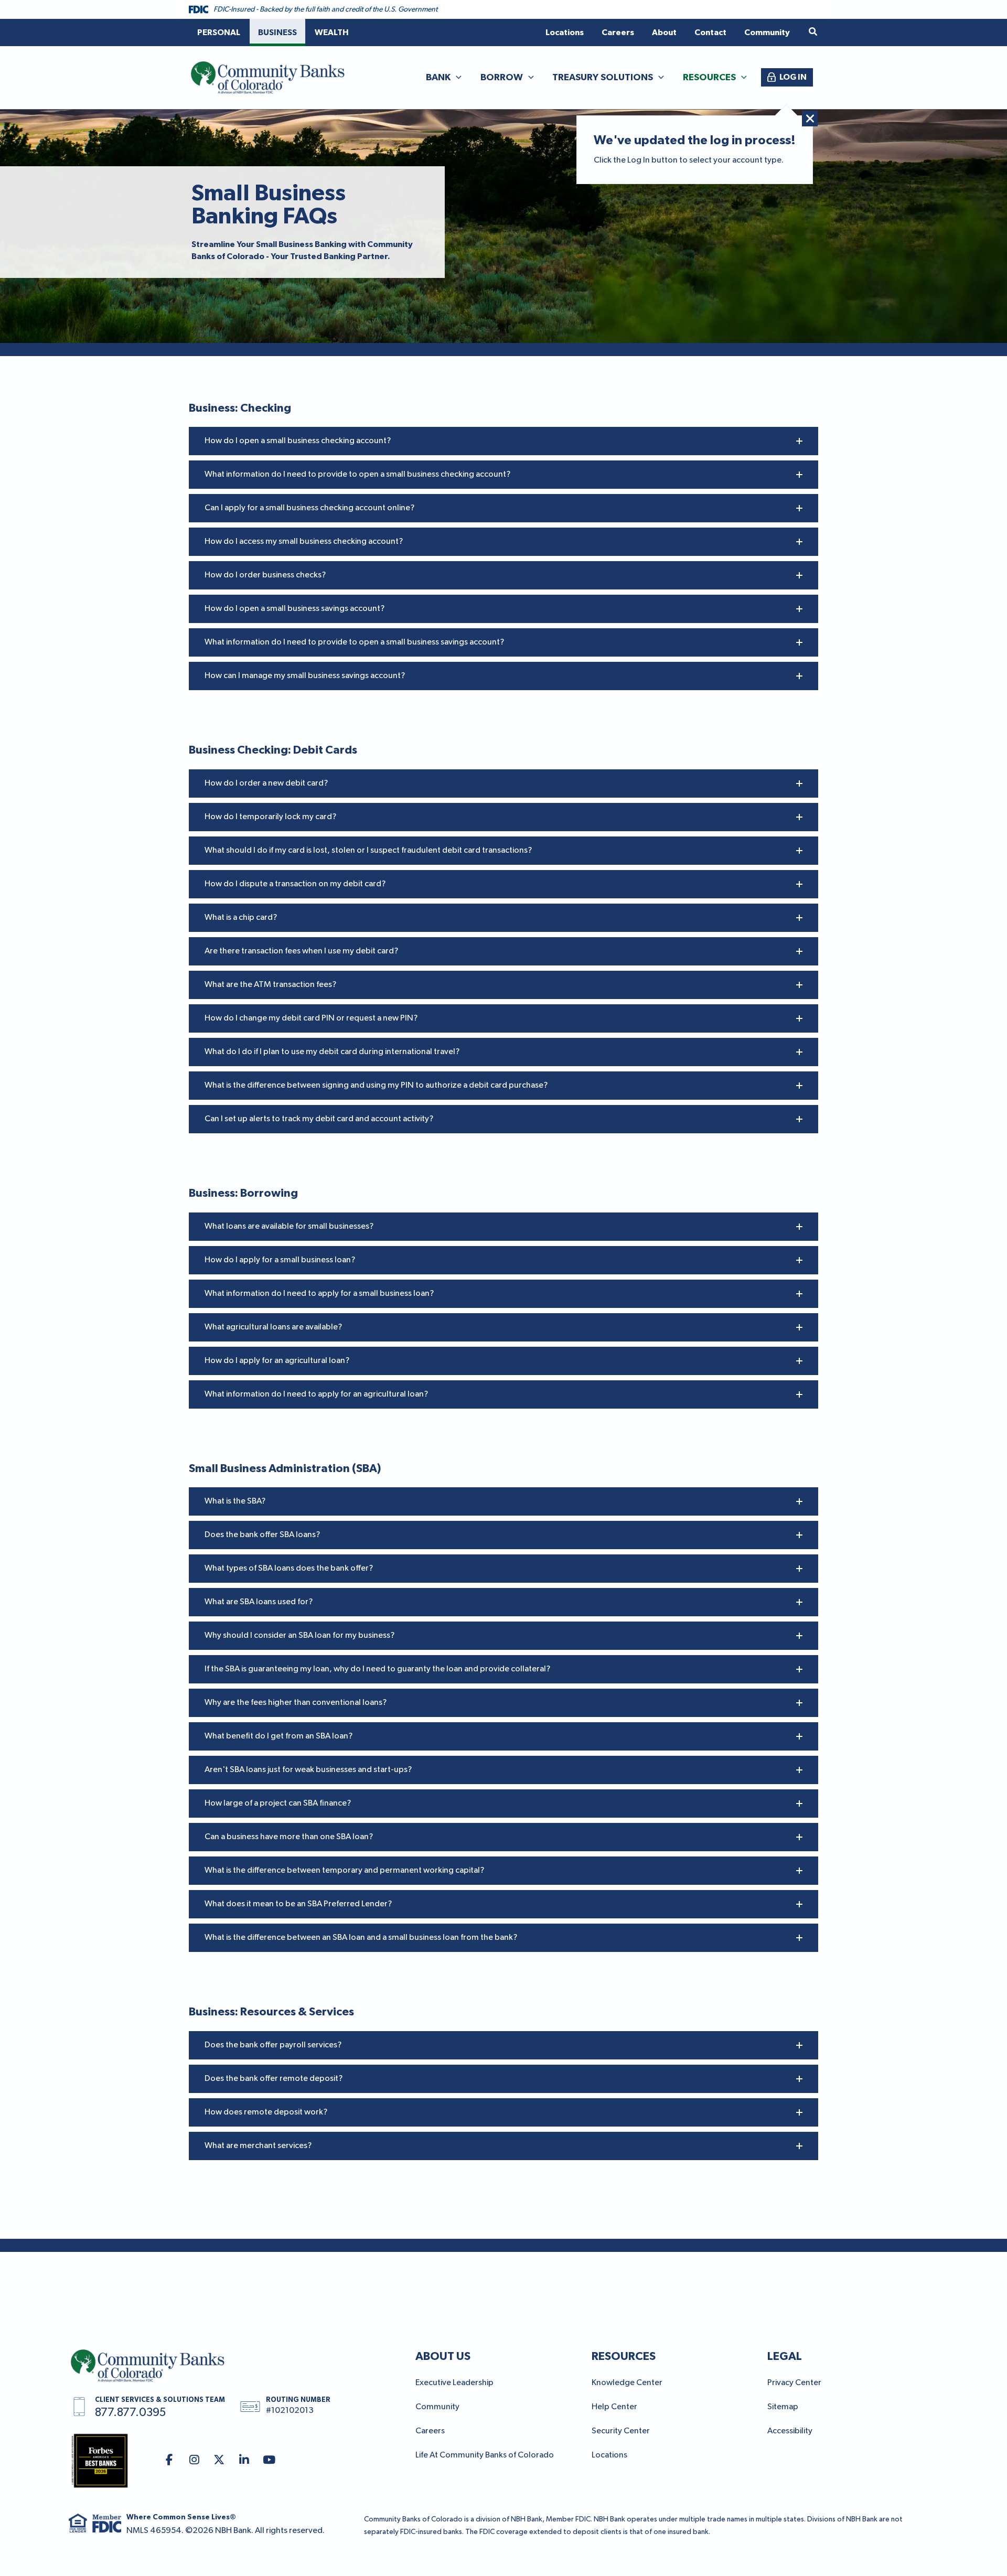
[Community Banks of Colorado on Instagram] (194, 2460)
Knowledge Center (627, 2383)
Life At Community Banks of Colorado (485, 2455)
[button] (813, 32)
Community (437, 2407)
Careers (430, 2431)
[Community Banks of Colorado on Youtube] (269, 2460)
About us (443, 2356)
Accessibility (790, 2431)
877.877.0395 (130, 2413)
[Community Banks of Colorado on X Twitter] (219, 2460)
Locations (609, 2455)
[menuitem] (219, 33)
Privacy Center (794, 2383)
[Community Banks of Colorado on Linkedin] (244, 2460)
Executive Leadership (454, 2383)
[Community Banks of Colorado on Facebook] (169, 2460)
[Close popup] (810, 119)
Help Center (614, 2407)
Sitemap (783, 2407)
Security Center (621, 2431)
